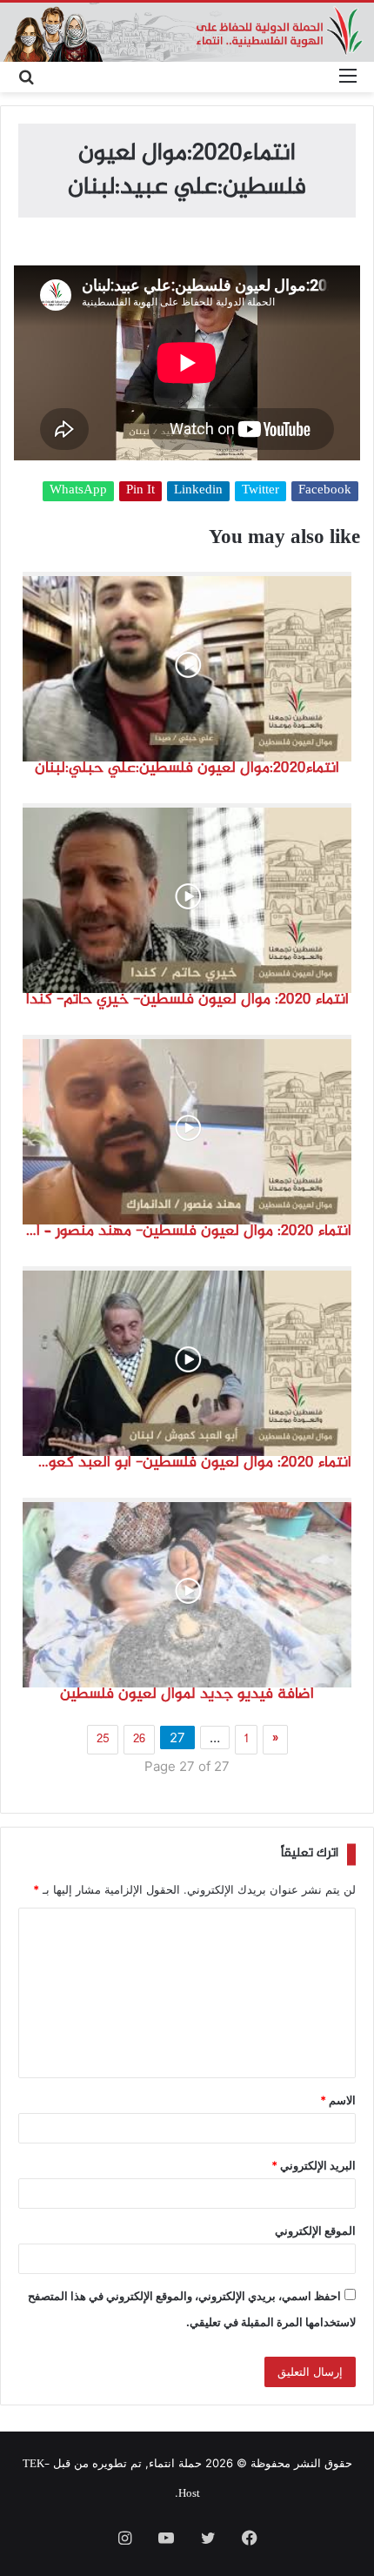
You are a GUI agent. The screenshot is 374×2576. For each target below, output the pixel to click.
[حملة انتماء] (187, 32)
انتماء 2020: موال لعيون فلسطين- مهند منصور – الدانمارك (187, 1231)
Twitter (260, 491)
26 (139, 1740)
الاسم (338, 2100)
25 (103, 1740)
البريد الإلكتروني (314, 2165)
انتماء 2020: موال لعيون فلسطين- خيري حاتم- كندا (187, 1000)
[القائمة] (348, 77)
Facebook (325, 491)
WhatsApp (78, 491)
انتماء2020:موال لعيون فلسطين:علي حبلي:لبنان (187, 768)
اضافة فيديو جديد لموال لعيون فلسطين (187, 1694)
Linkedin (198, 491)
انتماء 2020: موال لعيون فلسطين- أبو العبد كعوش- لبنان (187, 1463)
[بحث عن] (26, 77)
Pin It (140, 491)
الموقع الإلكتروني (315, 2231)
